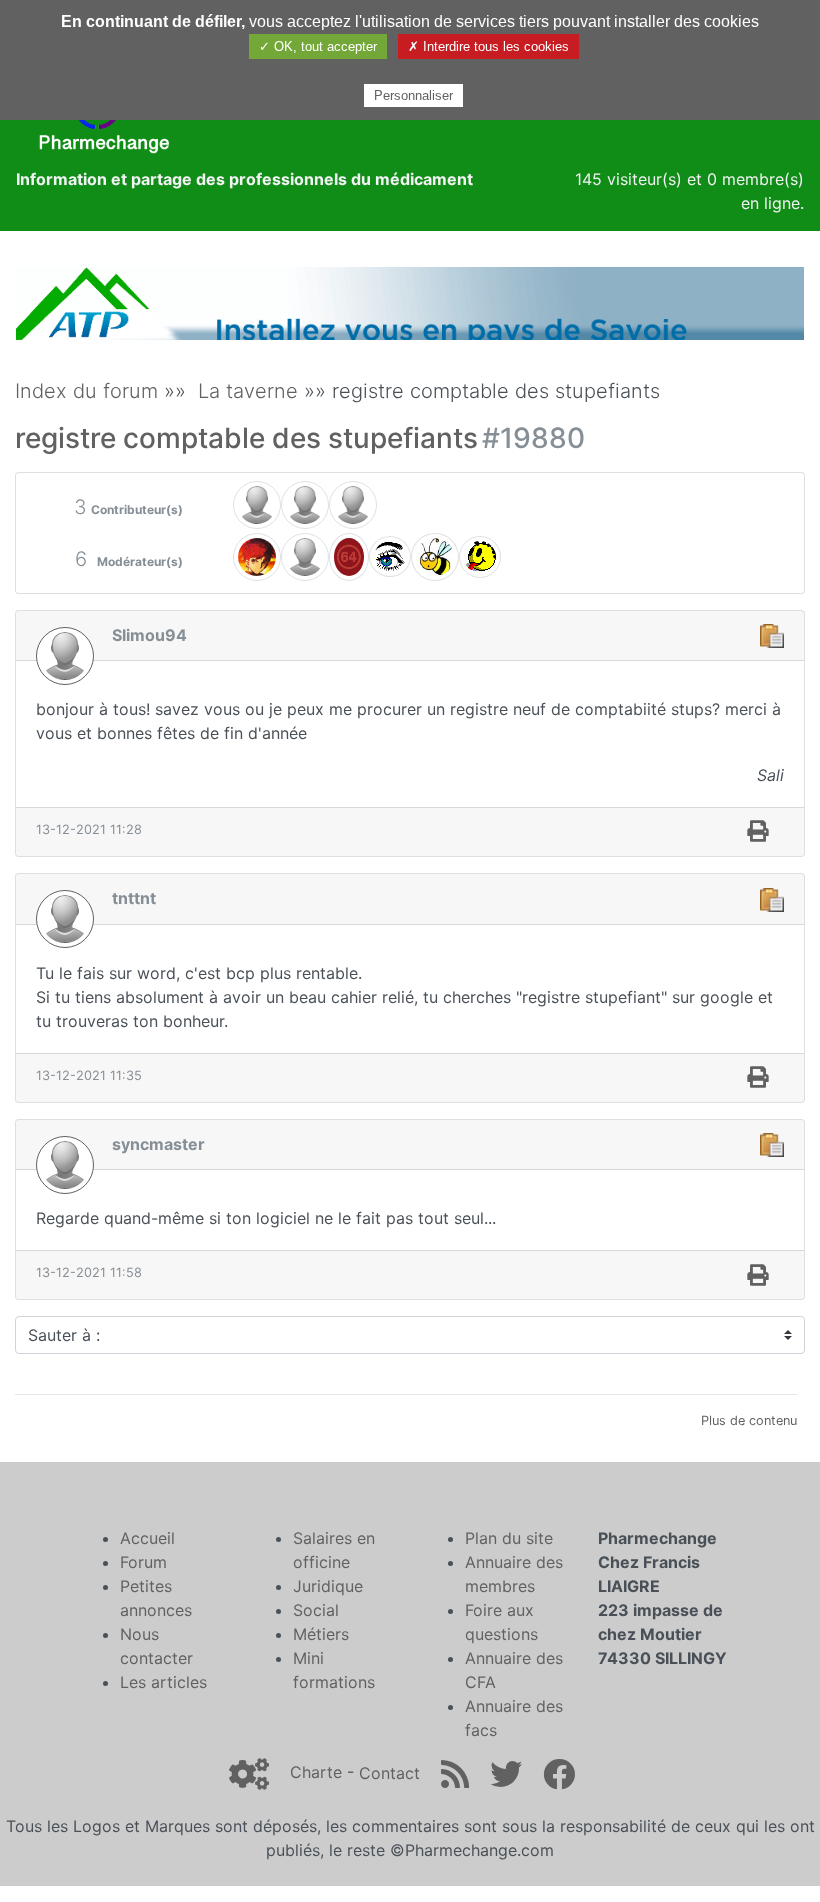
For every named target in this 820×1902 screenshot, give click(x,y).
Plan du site (509, 1538)
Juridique (328, 1586)
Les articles (163, 1682)
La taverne (248, 391)
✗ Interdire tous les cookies (488, 46)
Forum (143, 1562)
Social (316, 1610)
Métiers (321, 1634)
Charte (316, 1773)
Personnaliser (413, 95)
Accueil (147, 1538)
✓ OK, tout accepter (318, 46)
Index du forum (86, 391)
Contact (389, 1773)
